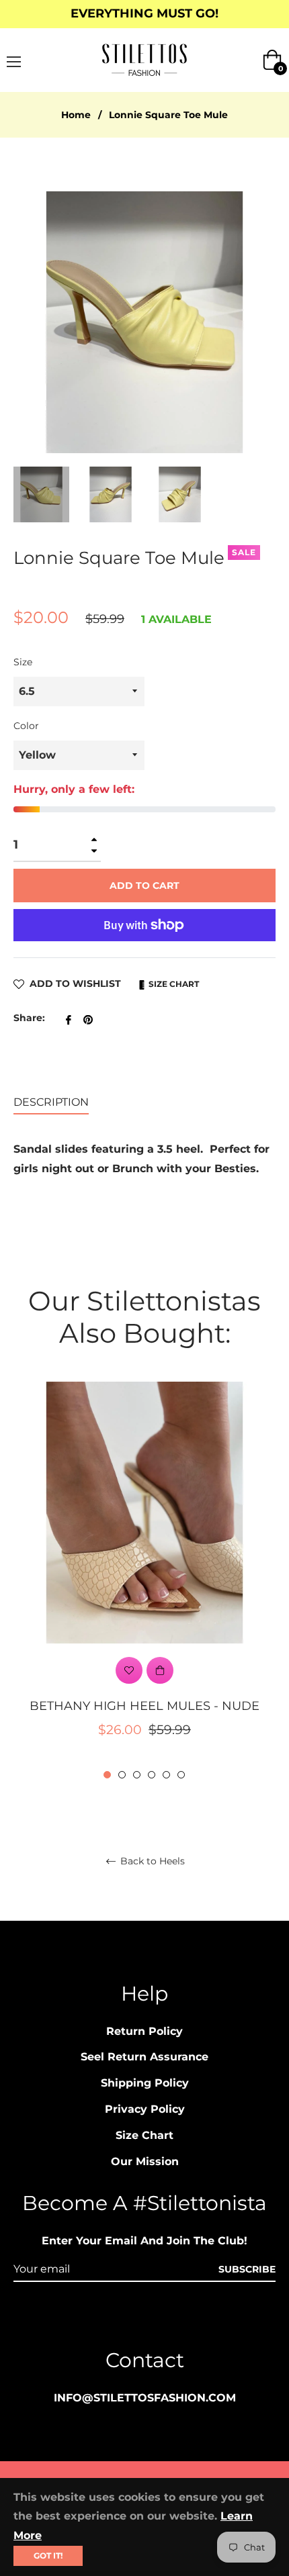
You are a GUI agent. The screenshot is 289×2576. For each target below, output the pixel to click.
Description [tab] (51, 1102)
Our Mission (145, 2161)
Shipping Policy (145, 2083)
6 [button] (181, 1775)
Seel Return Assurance (144, 2057)
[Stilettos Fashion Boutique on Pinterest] (144, 2319)
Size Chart (173, 984)
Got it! (48, 2556)
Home (76, 115)
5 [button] (166, 1775)
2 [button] (122, 1775)
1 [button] (107, 1775)
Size (23, 662)
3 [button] (137, 1775)
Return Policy (144, 2031)
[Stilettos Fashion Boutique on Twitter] (196, 2319)
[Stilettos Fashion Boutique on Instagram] (93, 2319)
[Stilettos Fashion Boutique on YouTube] (170, 2319)
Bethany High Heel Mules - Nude (144, 1706)
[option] (144, 1582)
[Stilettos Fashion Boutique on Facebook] (119, 2319)
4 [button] (152, 1775)
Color (26, 726)
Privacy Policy (145, 2109)
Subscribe (247, 2269)
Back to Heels (151, 1861)
